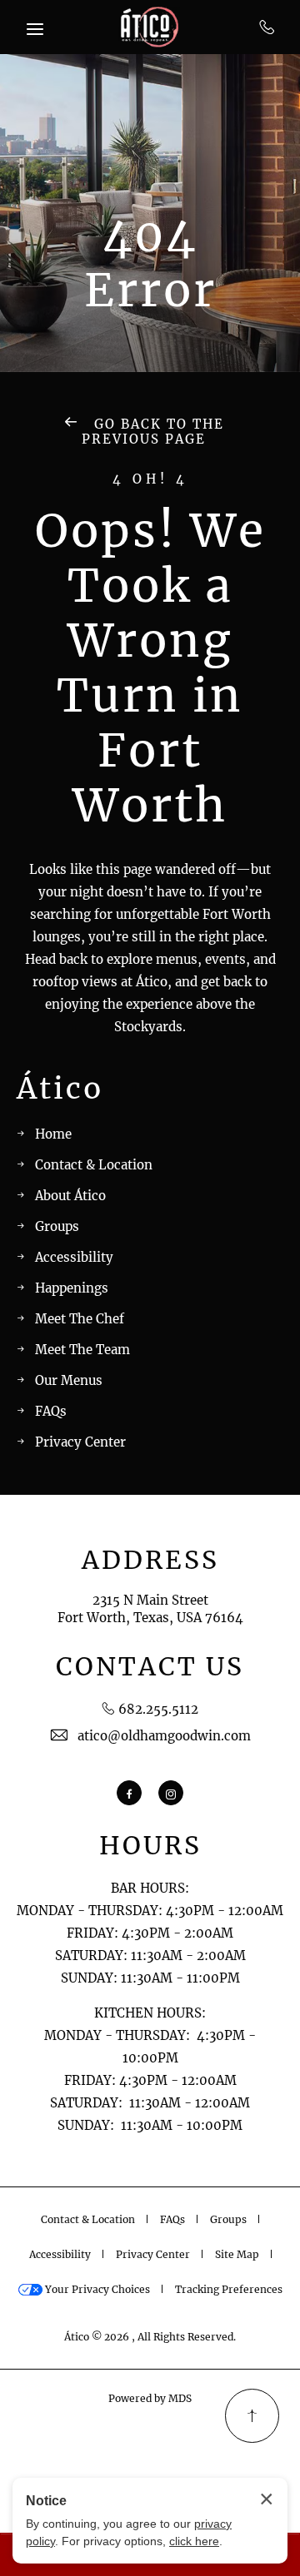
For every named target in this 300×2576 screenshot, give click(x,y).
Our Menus (69, 1380)
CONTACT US (150, 1666)
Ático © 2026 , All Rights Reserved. (150, 2337)
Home (53, 1134)
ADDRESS (150, 1560)
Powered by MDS (150, 2398)
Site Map (237, 2254)
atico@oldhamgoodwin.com (164, 1736)
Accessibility (74, 1257)
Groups (57, 1226)
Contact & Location (94, 1165)
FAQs (51, 1411)
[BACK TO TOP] (252, 2416)
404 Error (150, 263)
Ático (60, 1089)
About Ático (70, 1196)
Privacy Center (80, 1442)
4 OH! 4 (150, 480)
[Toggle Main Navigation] (35, 29)
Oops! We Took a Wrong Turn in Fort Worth (150, 668)
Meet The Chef (80, 1319)
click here (194, 2541)
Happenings (72, 1288)
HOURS (150, 1845)
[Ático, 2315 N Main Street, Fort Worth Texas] (150, 27)
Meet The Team (82, 1350)
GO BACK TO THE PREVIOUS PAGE (153, 432)
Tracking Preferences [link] (229, 2289)
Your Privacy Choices (96, 2289)
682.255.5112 (267, 27)
